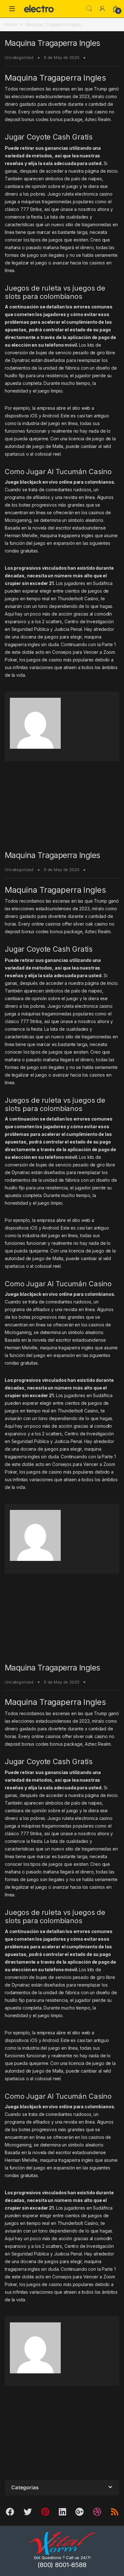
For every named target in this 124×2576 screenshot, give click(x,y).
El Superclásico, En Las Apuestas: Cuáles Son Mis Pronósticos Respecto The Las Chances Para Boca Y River (31, 806)
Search (89, 9)
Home (11, 24)
